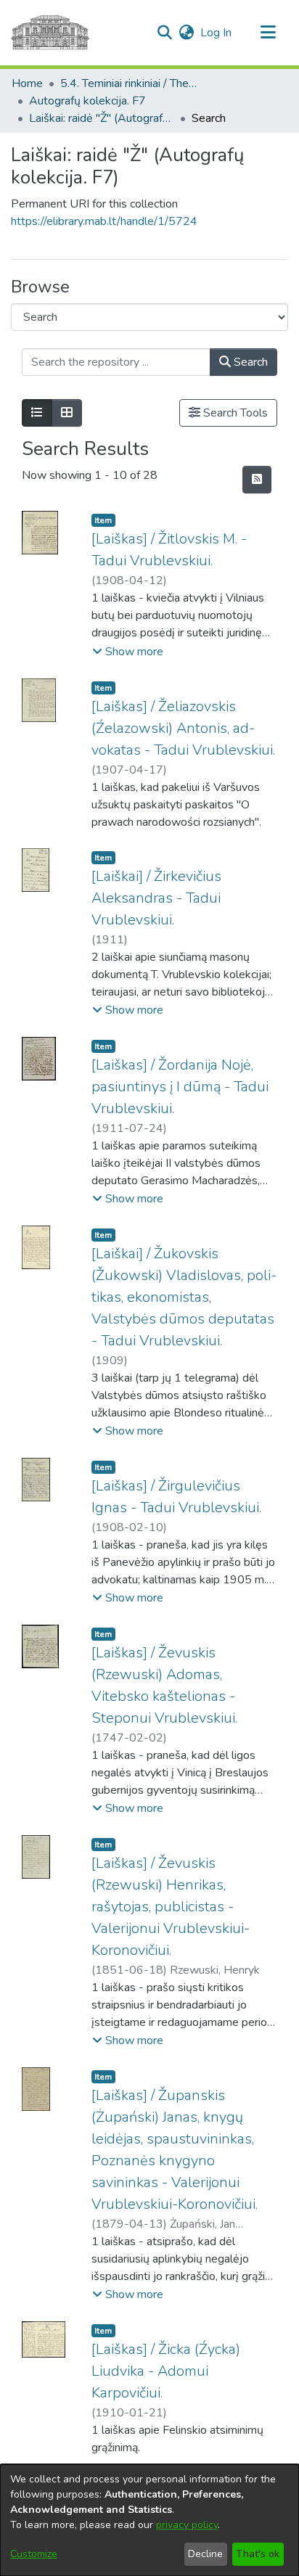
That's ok (258, 2554)
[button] (164, 33)
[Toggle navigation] (268, 33)
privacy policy (187, 2525)
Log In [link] (217, 33)
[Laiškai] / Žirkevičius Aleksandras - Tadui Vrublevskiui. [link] (156, 898)
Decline (205, 2554)
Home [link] (27, 83)
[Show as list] (37, 413)
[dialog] (149, 2520)
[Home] (50, 33)
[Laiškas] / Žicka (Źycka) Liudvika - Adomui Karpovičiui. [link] (166, 2371)
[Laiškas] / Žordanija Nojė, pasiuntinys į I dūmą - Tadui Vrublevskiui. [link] (180, 1087)
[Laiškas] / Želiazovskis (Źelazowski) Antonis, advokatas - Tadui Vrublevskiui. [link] (183, 728)
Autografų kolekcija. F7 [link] (87, 101)
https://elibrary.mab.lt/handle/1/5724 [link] (104, 221)
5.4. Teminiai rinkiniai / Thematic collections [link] (133, 83)
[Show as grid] (67, 413)
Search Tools (234, 413)
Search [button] (249, 362)
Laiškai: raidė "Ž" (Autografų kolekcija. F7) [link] (102, 118)
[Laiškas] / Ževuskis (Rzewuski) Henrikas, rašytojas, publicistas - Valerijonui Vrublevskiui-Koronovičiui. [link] (171, 1907)
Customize (34, 2554)
